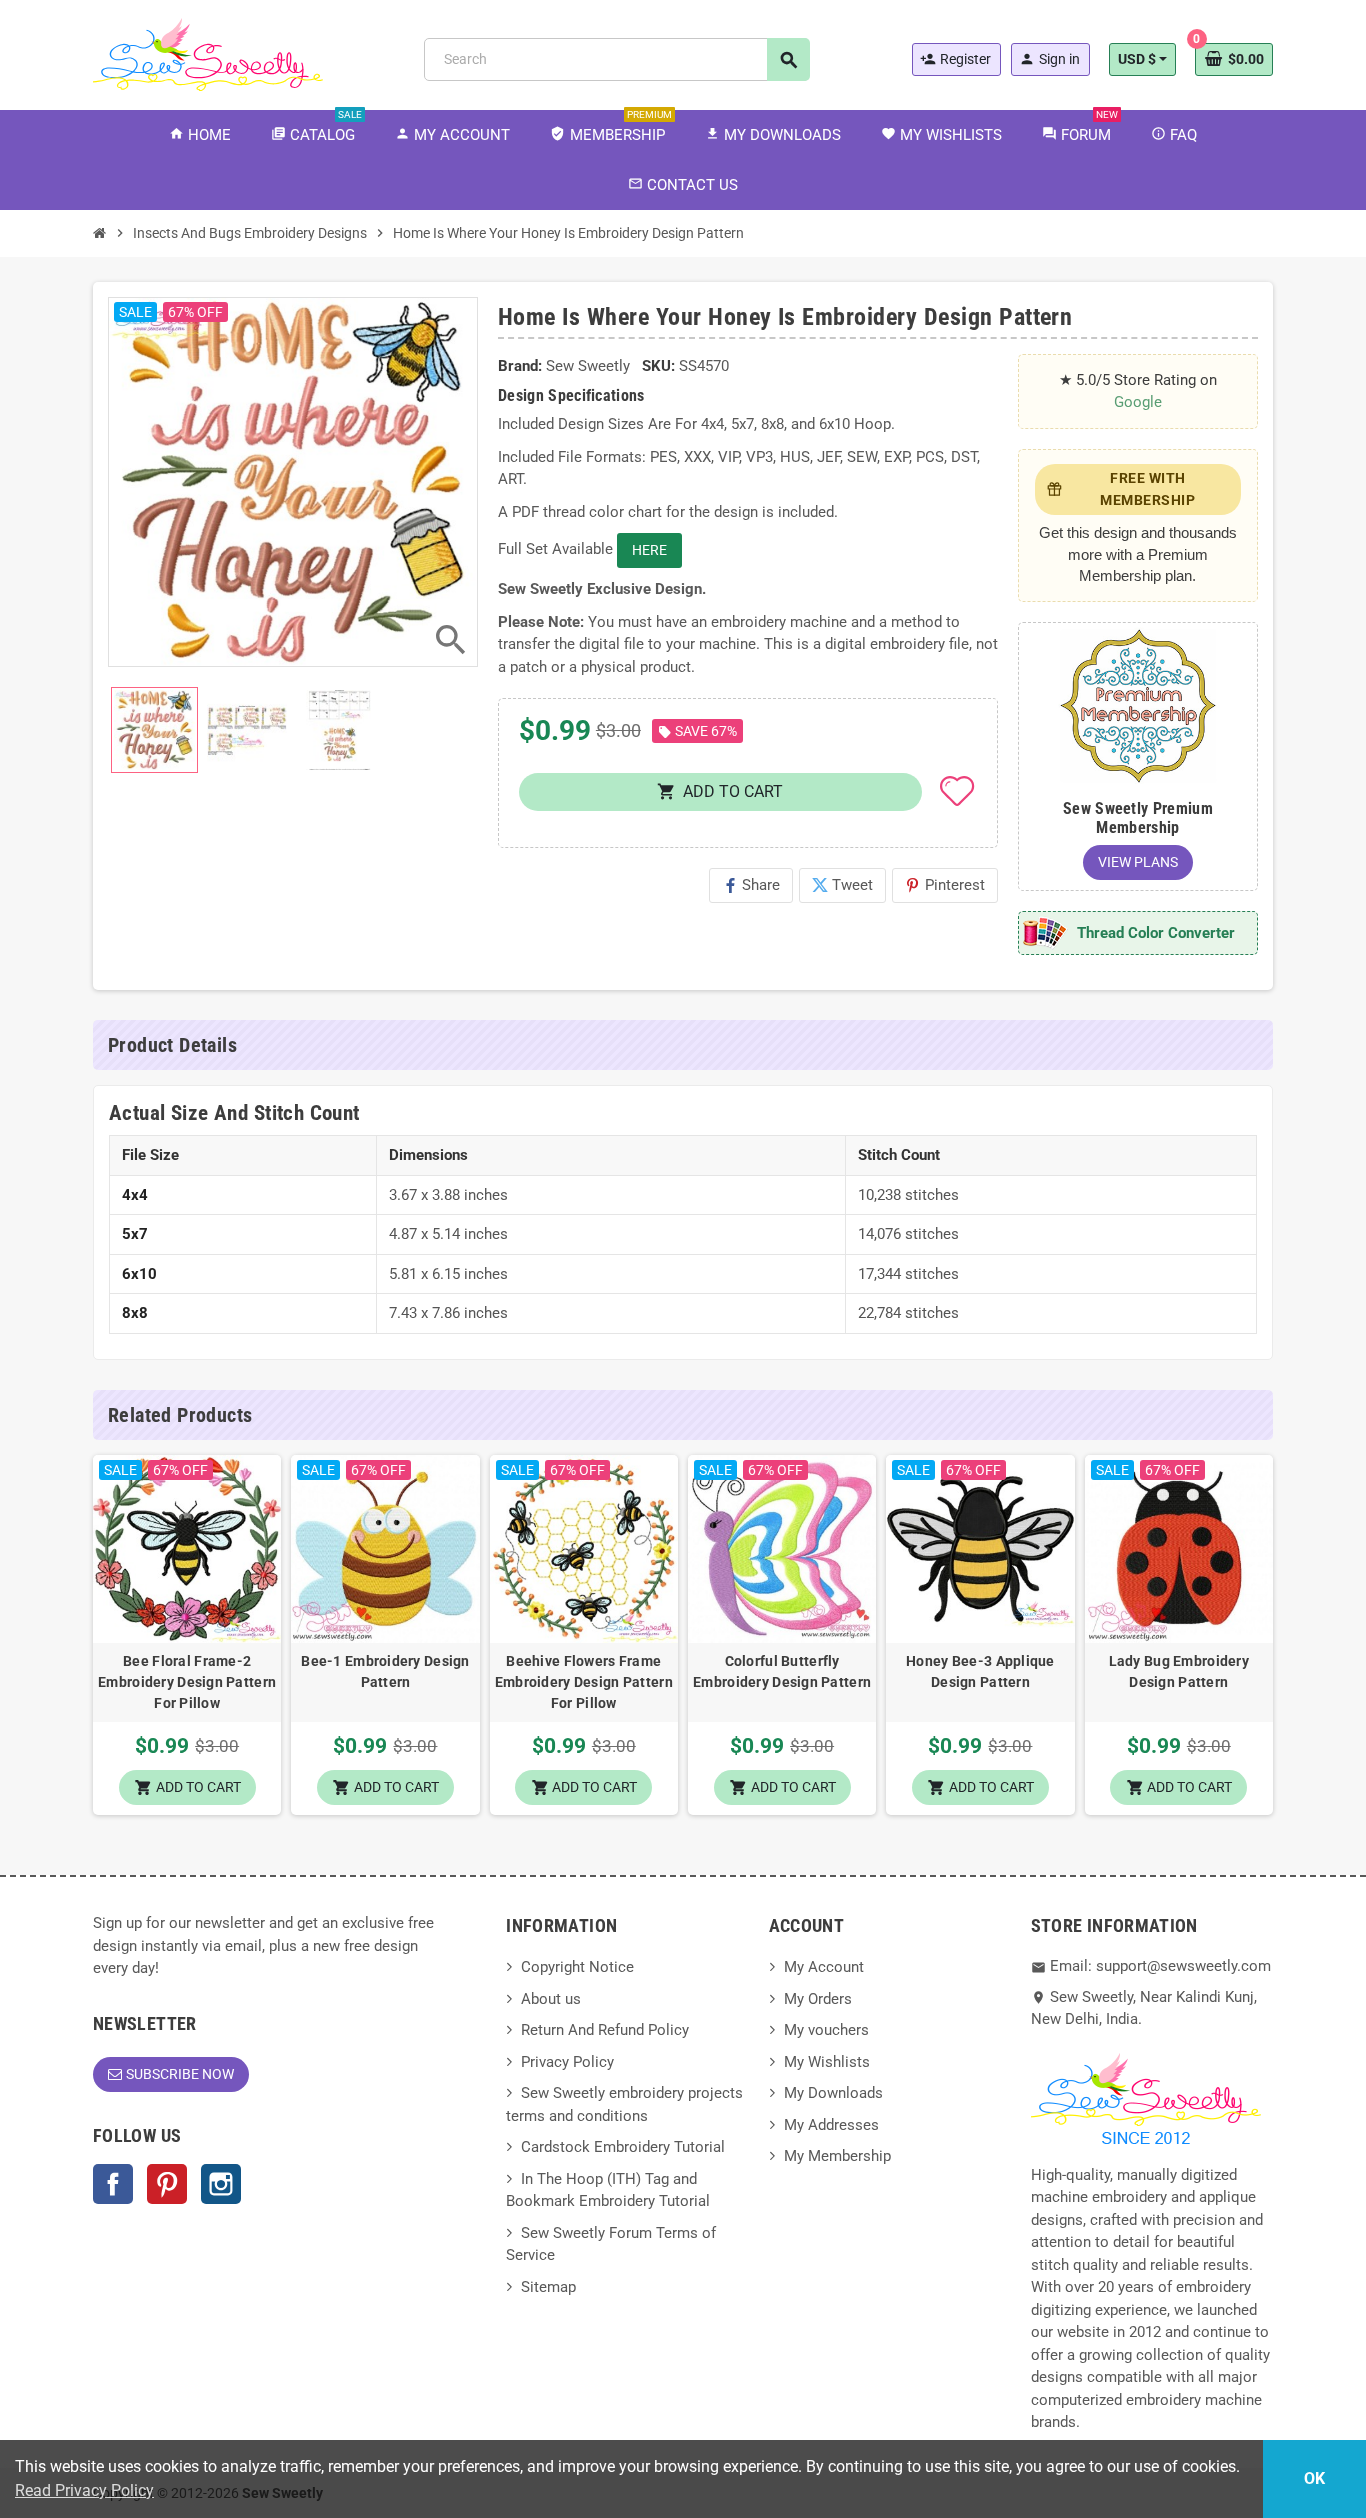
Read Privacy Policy (84, 2490)
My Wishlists (827, 2062)
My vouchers (826, 2030)
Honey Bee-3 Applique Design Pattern (980, 1671)
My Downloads (833, 2093)
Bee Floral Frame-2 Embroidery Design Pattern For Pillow (187, 1682)
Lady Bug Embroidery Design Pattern (1179, 1671)
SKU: (658, 366)
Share (751, 885)
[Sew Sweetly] (208, 53)
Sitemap (548, 2287)
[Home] (100, 233)
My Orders (818, 1999)
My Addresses (831, 2125)
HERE (649, 550)
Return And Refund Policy (605, 2030)
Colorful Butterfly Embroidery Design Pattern (782, 1671)
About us (551, 1999)
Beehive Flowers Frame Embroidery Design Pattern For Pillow (584, 1682)
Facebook (113, 2184)
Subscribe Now (180, 2074)
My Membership (837, 2156)
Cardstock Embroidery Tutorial (623, 2147)
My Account (824, 1967)
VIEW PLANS (1138, 862)
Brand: (520, 366)
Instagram (221, 2184)
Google (1138, 402)
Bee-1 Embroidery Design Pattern (385, 1671)
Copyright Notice (577, 1967)
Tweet (842, 885)
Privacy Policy (567, 2062)
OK (1314, 2478)
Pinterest (945, 885)
